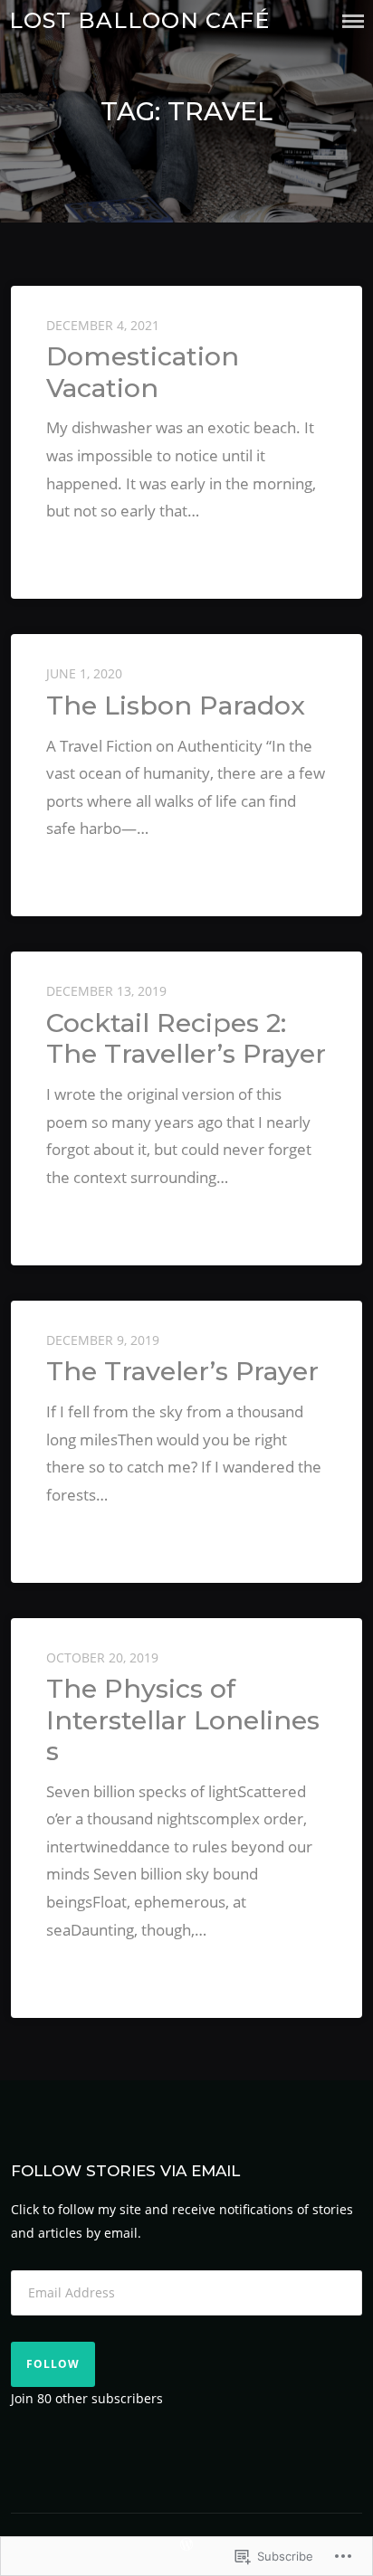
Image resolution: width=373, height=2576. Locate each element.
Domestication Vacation (143, 371)
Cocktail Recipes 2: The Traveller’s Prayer (186, 1038)
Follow (53, 2364)
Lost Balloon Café (139, 20)
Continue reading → (116, 549)
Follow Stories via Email (125, 2171)
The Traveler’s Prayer (182, 1371)
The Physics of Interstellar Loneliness (183, 1719)
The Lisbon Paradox (176, 705)
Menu (353, 21)
